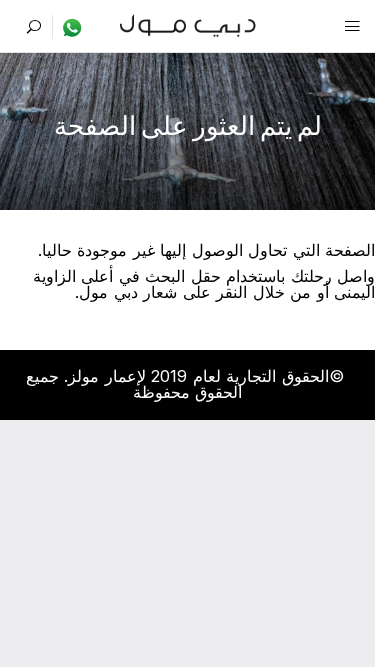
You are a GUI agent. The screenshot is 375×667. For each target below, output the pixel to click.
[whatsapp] (67, 27)
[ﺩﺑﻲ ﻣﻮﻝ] (187, 23)
